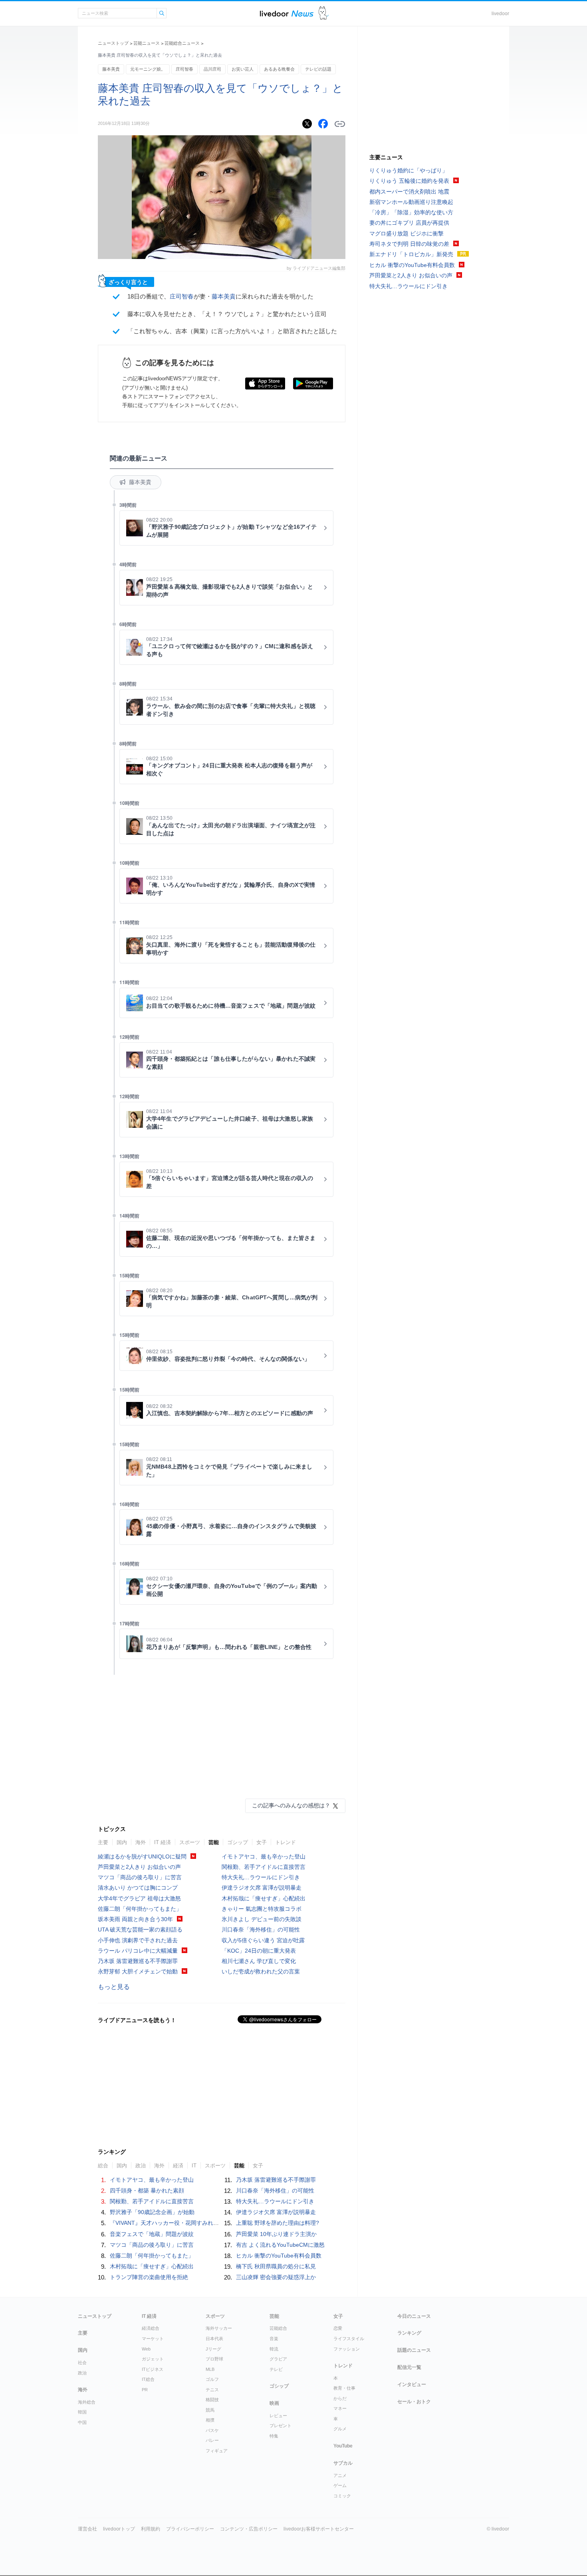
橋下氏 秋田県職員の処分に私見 (276, 2266)
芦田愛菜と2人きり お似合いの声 (139, 1867)
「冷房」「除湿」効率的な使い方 (411, 212)
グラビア (278, 2359)
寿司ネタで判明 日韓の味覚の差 (409, 244)
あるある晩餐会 (279, 69)
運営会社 (87, 2529)
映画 (274, 2403)
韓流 (274, 2349)
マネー (340, 2408)
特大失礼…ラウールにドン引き (261, 1877)
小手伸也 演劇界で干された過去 (138, 1940)
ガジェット (153, 2359)
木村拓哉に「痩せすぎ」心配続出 (264, 1898)
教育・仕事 (344, 2388)
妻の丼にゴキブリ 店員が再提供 (409, 223)
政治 (141, 2166)
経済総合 (151, 2328)
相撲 (210, 2420)
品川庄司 (212, 69)
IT (194, 2166)
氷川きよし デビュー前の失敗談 (262, 1919)
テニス (212, 2390)
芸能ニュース (147, 43)
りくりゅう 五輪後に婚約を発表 (409, 181)
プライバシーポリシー (190, 2529)
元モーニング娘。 (148, 69)
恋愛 (338, 2328)
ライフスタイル (349, 2339)
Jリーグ (213, 2349)
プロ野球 (214, 2359)
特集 (274, 2436)
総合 (103, 2166)
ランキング (409, 2333)
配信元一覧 (409, 2367)
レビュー (278, 2416)
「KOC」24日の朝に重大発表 (259, 1951)
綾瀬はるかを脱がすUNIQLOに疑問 (142, 1856)
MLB (210, 2369)
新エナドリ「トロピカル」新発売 (411, 254)
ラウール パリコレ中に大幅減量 (138, 1951)
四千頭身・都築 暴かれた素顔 (147, 2190)
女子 (262, 1842)
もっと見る (114, 1987)
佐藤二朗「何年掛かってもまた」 (140, 1909)
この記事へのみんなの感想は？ (291, 1805)
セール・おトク (414, 2402)
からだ (340, 2398)
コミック (342, 2496)
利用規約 (151, 2529)
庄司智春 (184, 69)
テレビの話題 (318, 69)
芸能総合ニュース (182, 43)
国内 (122, 1842)
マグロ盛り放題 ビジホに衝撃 (407, 233)
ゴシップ (238, 1842)
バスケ (212, 2430)
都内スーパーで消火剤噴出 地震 (409, 192)
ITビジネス (153, 2369)
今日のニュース (414, 2316)
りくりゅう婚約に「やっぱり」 (409, 170)
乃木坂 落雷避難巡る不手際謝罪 (138, 1961)
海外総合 (87, 2402)
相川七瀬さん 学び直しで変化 (259, 1961)
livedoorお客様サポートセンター (319, 2529)
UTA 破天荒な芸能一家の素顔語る (140, 1930)
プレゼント (281, 2426)
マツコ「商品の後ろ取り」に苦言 (140, 1877)
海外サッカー (219, 2328)
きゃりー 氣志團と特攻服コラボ (262, 1909)
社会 (82, 2362)
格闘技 (212, 2400)
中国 (82, 2422)
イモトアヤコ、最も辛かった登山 (264, 1856)
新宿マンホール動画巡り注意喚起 (411, 202)
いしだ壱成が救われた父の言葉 (261, 1971)
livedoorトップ (119, 2529)
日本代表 (214, 2339)
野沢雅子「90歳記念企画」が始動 (152, 2212)
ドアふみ (324, 13)
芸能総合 (278, 2328)
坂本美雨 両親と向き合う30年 (135, 1919)
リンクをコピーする (340, 124)
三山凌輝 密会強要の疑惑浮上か (276, 2277)
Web (146, 2349)
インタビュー (412, 2384)
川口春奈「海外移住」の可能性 (261, 1930)
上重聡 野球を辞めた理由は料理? (278, 2223)
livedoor (500, 14)
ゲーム (340, 2485)
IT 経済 (163, 1842)
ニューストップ (113, 43)
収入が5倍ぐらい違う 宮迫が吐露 (263, 1940)
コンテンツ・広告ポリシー (249, 2529)
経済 (178, 2166)
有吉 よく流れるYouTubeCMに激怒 (280, 2245)
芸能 (214, 1842)
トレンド (286, 1842)
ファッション (347, 2349)
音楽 (274, 2339)
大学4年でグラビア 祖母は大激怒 (139, 1898)
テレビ (276, 2369)
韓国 (82, 2412)
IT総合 (148, 2379)
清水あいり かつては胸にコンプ (138, 1888)
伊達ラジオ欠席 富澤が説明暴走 (262, 1888)
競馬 (210, 2410)
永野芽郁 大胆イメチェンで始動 (138, 1971)
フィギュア (217, 2451)
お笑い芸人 (243, 69)
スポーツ (190, 1842)
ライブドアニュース (287, 13)
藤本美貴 (111, 69)
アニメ (340, 2475)
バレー (212, 2440)
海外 (141, 1842)
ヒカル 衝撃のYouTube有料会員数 (279, 2256)
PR (145, 2390)
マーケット (153, 2339)
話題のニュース (414, 2350)
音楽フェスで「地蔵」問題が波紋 (152, 2234)
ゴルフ (212, 2379)
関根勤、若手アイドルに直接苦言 (264, 1867)
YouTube (343, 2446)
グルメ (340, 2429)
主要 (103, 1842)
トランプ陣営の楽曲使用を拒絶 (149, 2277)
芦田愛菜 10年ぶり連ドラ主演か (276, 2234)
